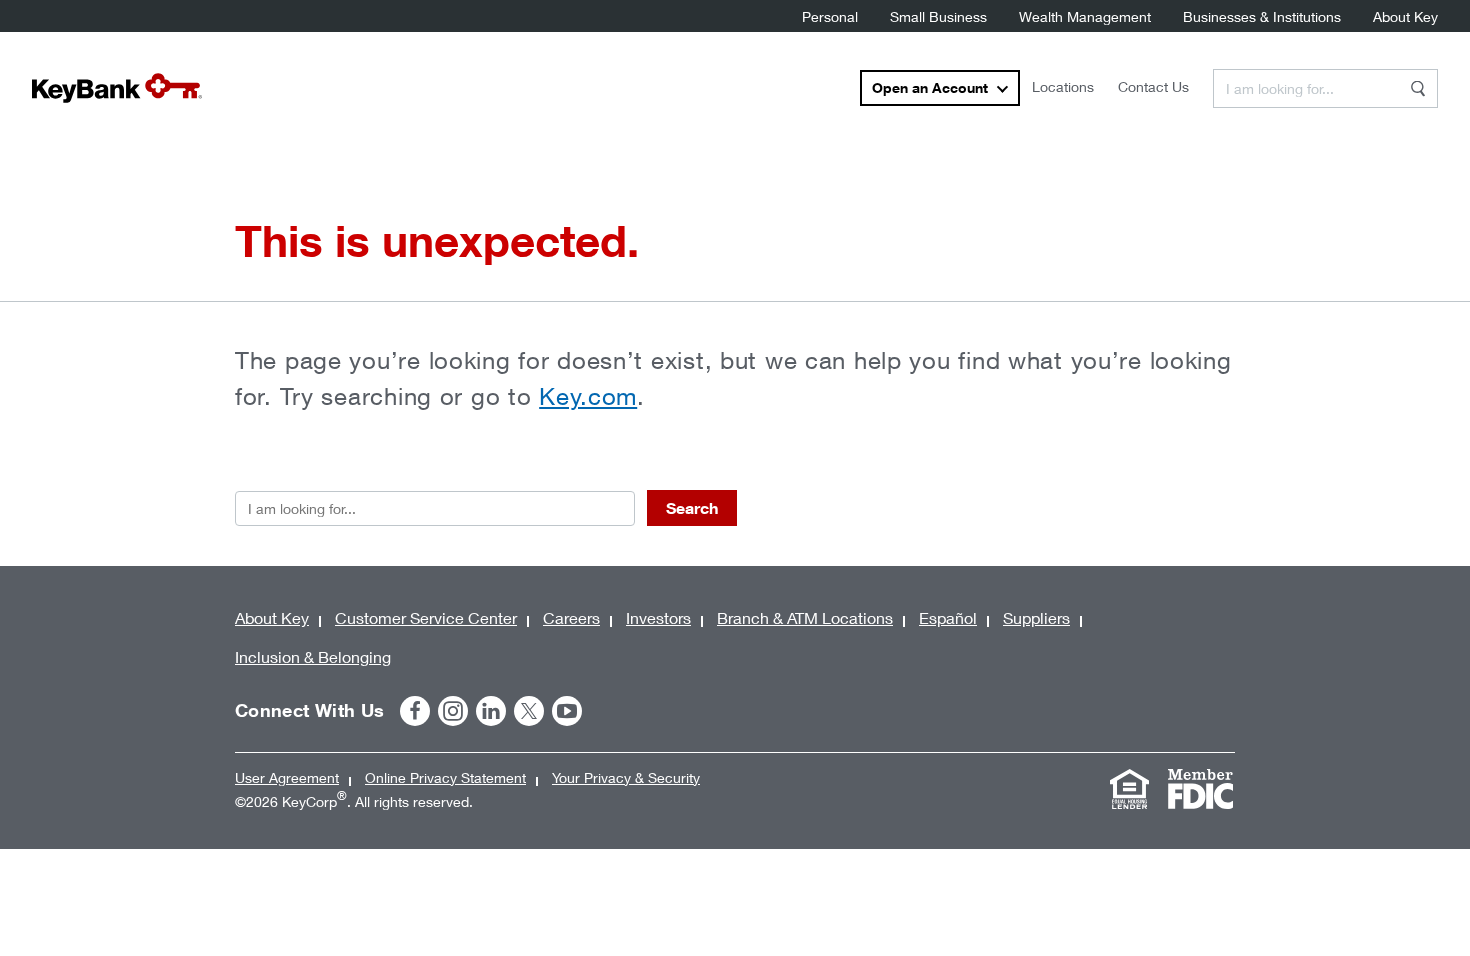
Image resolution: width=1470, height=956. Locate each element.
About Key (1405, 16)
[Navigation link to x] (529, 711)
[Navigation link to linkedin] (491, 711)
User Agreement (287, 777)
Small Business (938, 16)
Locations (1063, 86)
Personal (830, 16)
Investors (658, 617)
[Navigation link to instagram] (453, 711)
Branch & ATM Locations (805, 617)
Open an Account (930, 87)
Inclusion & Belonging (313, 656)
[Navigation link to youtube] (567, 711)
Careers (571, 617)
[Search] (1418, 88)
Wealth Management (1085, 16)
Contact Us (1153, 86)
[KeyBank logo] (117, 88)
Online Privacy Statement (445, 777)
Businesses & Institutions (1262, 16)
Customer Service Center (426, 617)
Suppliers (1036, 617)
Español (948, 617)
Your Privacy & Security (626, 777)
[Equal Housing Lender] (1129, 789)
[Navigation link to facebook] (415, 711)
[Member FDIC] (1200, 789)
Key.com (588, 396)
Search (692, 508)
